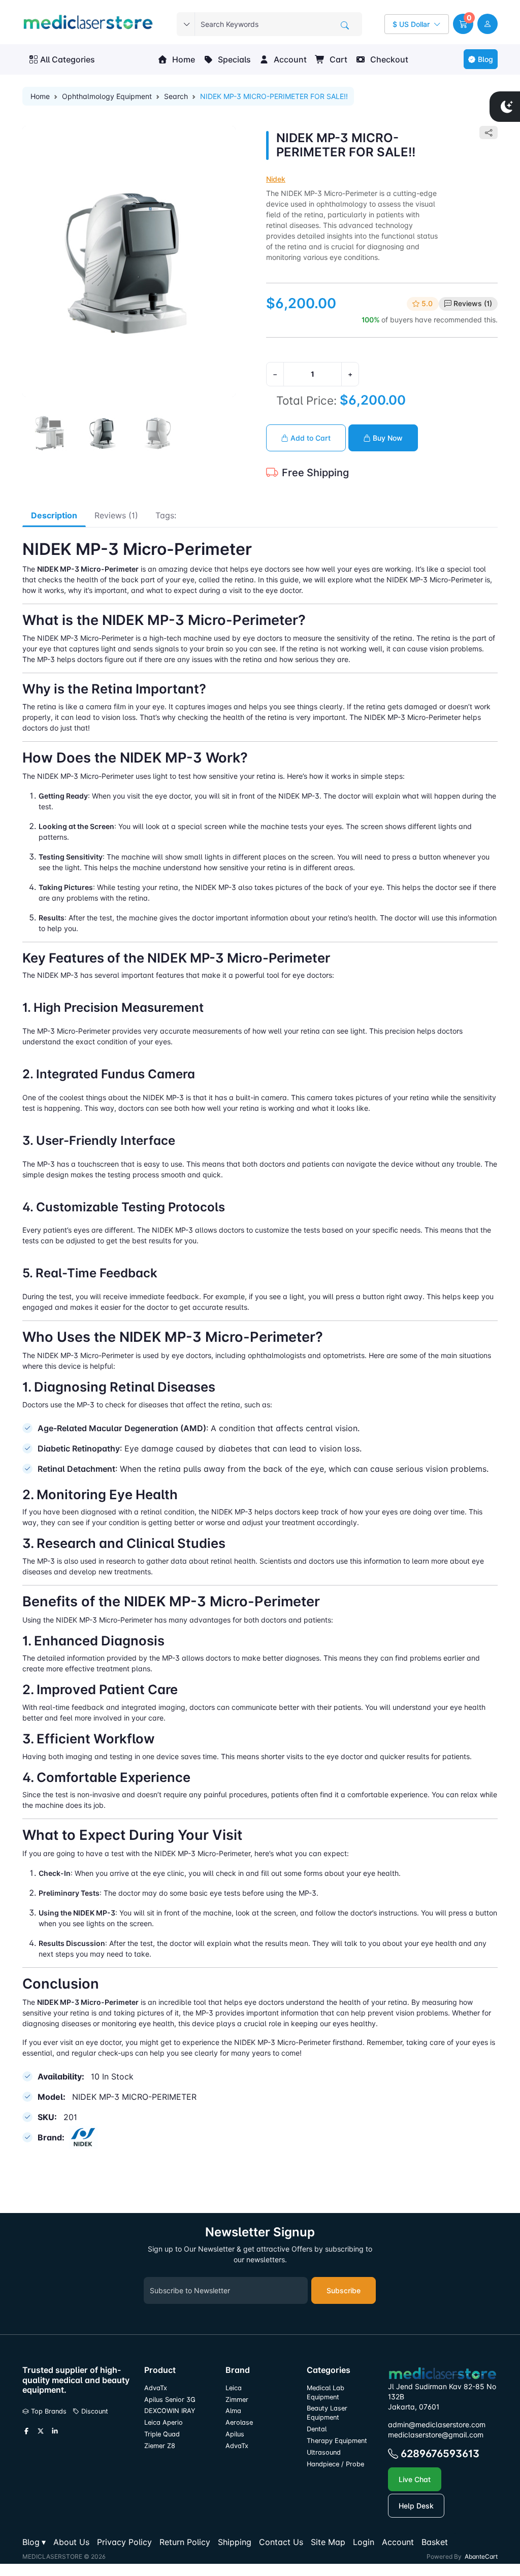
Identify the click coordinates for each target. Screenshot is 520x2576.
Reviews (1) (473, 303)
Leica (234, 2388)
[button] (463, 24)
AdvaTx (156, 2388)
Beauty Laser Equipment (327, 2413)
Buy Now (387, 438)
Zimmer (238, 2400)
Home (183, 59)
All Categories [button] (68, 59)
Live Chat (415, 2479)
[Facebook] (26, 2431)
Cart (337, 59)
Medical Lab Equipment (326, 2392)
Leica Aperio (164, 2422)
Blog (485, 59)
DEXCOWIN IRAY (170, 2411)
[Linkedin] (55, 2431)
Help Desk (416, 2506)
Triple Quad (162, 2434)
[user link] (487, 24)
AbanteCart (481, 2556)
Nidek (276, 179)
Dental (317, 2429)
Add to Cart (310, 438)
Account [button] (289, 59)
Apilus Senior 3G (170, 2400)
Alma (233, 2411)
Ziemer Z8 (160, 2446)
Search (176, 96)
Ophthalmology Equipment (107, 96)
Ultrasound (324, 2452)
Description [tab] (54, 515)
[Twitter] (41, 2431)
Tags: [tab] (166, 515)
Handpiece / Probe (335, 2464)
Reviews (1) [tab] (116, 515)
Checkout (388, 59)
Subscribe (344, 2290)
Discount (94, 2411)
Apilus (235, 2434)
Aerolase (239, 2422)
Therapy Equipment (337, 2441)
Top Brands (48, 2411)
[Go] (345, 25)
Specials (233, 59)
